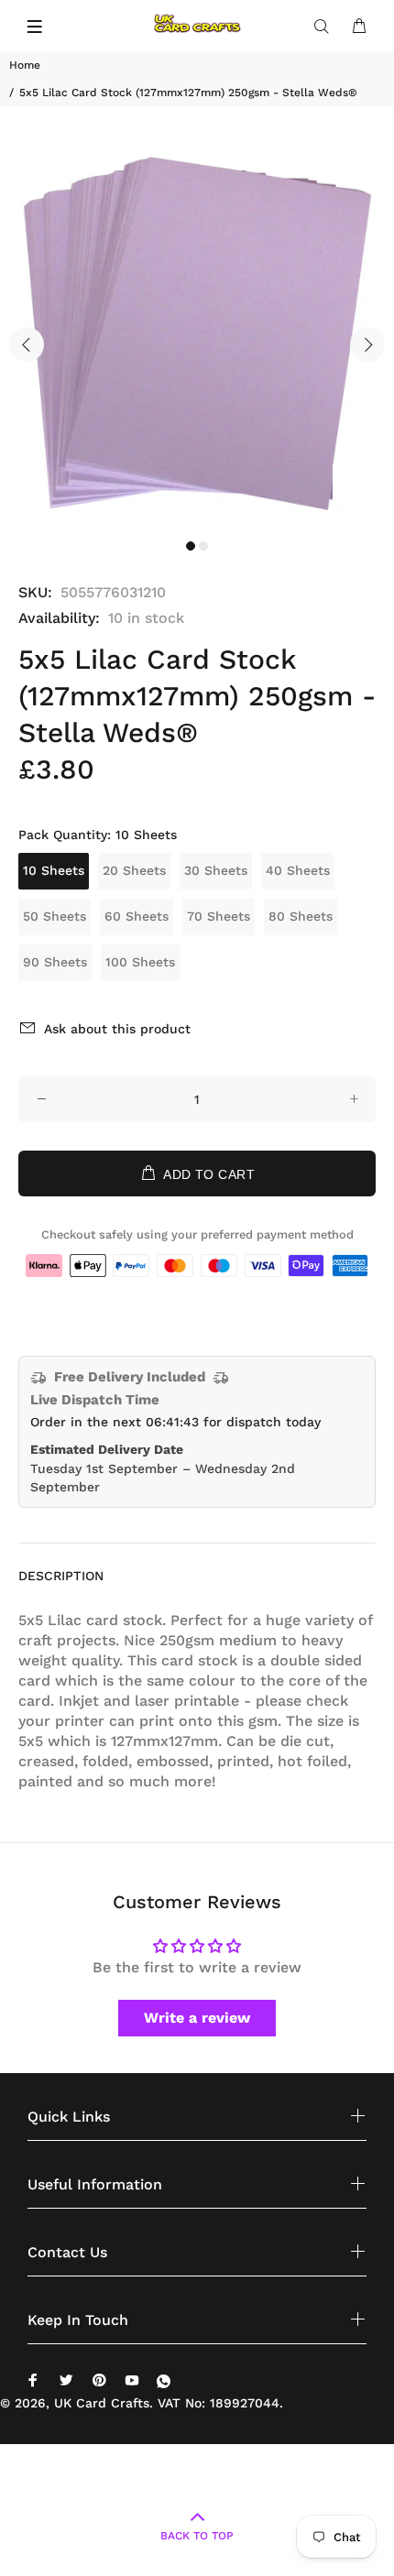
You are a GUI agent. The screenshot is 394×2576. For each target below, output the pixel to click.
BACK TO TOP (197, 2536)
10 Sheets (54, 870)
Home (25, 65)
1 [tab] (191, 546)
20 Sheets (134, 870)
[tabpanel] (197, 333)
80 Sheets (301, 916)
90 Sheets (55, 962)
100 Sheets (140, 962)
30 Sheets (216, 870)
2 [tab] (203, 546)
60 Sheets (137, 916)
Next (367, 344)
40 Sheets (298, 870)
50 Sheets (55, 916)
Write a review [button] (197, 2018)
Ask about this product (117, 1029)
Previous (27, 344)
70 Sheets (219, 916)
